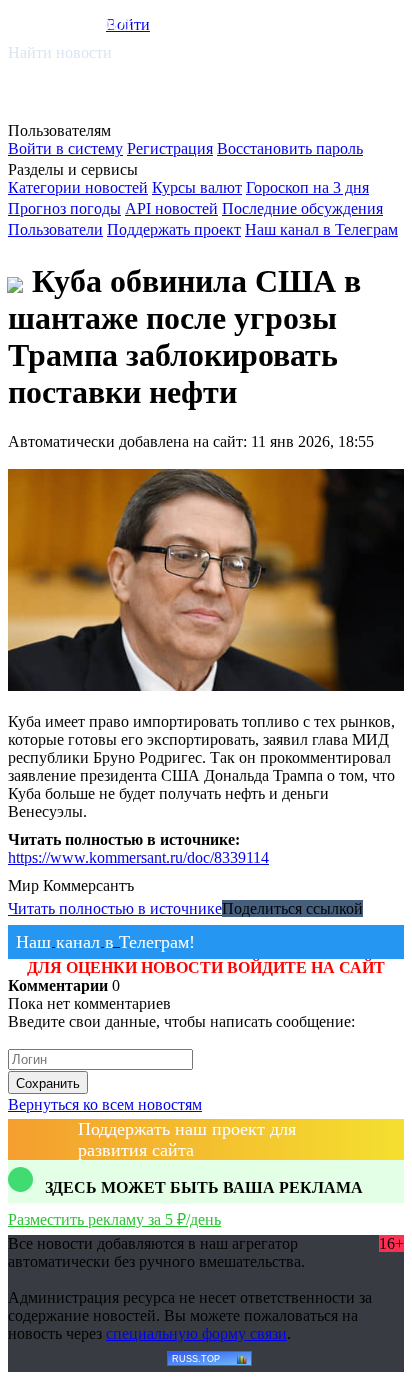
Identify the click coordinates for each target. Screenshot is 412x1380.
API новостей (171, 208)
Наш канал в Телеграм (321, 229)
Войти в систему (65, 148)
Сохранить (48, 1083)
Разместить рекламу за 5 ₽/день (114, 1219)
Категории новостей (78, 187)
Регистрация (170, 148)
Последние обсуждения (302, 208)
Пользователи (55, 229)
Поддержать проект (174, 229)
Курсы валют (197, 187)
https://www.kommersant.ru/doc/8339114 (138, 857)
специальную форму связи (196, 1333)
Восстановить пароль (290, 148)
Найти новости (60, 52)
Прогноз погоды (64, 208)
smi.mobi (85, 21)
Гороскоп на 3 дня (307, 187)
